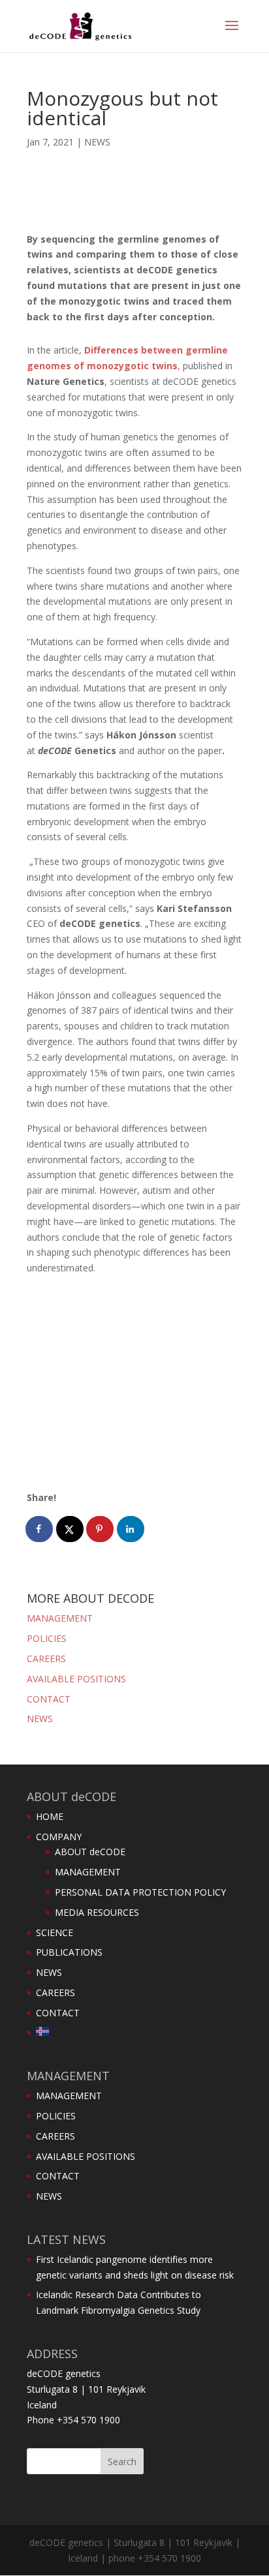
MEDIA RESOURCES (97, 1912)
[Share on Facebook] (40, 1529)
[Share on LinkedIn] (131, 1529)
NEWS (97, 142)
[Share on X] (71, 1529)
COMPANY (59, 1837)
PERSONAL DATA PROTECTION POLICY (140, 1892)
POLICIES (47, 1638)
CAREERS (46, 1659)
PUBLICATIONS (69, 1952)
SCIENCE (55, 1932)
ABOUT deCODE (90, 1852)
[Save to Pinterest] (101, 1529)
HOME (50, 1816)
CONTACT (49, 1699)
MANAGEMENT (60, 1618)
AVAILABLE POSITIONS (76, 1679)
